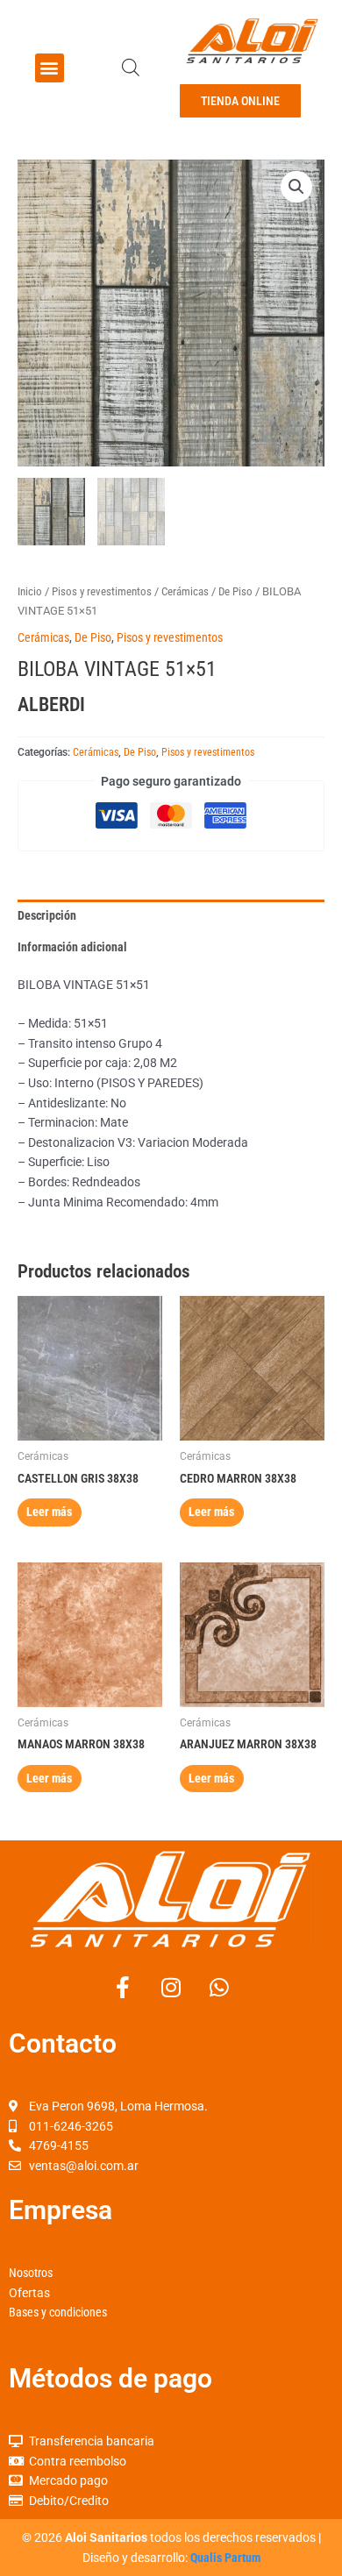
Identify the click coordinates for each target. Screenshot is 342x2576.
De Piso (235, 591)
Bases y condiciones (58, 2312)
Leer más (49, 1512)
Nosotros (31, 2273)
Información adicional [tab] (72, 947)
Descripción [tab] (47, 915)
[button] (50, 68)
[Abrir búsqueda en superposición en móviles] (131, 68)
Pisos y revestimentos (102, 591)
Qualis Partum (225, 2558)
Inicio (30, 591)
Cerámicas (185, 591)
